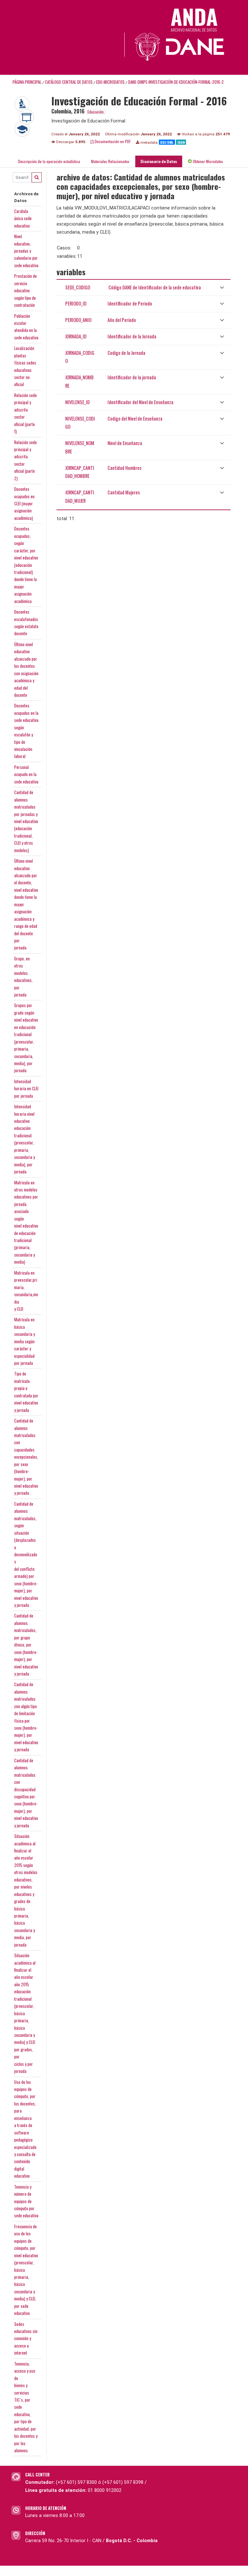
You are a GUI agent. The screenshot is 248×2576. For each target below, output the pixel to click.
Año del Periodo (122, 320)
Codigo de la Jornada (126, 353)
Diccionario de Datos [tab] (159, 161)
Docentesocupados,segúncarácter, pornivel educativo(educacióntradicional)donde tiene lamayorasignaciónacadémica (26, 565)
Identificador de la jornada (132, 377)
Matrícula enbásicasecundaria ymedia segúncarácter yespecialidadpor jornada (25, 1341)
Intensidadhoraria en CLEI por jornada (26, 1089)
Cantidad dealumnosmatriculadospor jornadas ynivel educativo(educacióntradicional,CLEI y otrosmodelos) (26, 821)
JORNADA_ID (76, 336)
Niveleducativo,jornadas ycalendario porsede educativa (26, 251)
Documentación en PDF (112, 141)
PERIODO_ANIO (78, 320)
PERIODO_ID (76, 303)
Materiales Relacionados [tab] (110, 161)
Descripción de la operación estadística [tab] (49, 161)
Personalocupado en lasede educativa (26, 774)
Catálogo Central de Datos (69, 82)
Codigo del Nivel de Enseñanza (135, 418)
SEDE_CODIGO (78, 287)
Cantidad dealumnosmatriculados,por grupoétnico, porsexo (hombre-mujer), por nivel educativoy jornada (26, 1645)
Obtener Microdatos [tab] (207, 161)
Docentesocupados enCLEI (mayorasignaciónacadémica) (24, 503)
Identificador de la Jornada (132, 336)
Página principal (27, 82)
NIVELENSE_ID (77, 402)
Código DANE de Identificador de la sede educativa (154, 287)
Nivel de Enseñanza (125, 443)
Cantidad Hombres (124, 468)
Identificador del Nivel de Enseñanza (140, 402)
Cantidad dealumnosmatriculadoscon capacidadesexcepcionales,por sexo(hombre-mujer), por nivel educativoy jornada (26, 1457)
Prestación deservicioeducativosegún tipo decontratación (26, 290)
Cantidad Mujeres (124, 492)
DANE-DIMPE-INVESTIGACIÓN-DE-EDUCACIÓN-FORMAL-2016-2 (176, 82)
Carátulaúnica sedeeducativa (23, 218)
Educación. (96, 112)
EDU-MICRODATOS (110, 82)
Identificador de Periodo (130, 303)
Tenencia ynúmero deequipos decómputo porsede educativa (26, 2201)
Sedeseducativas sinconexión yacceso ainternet (26, 2338)
